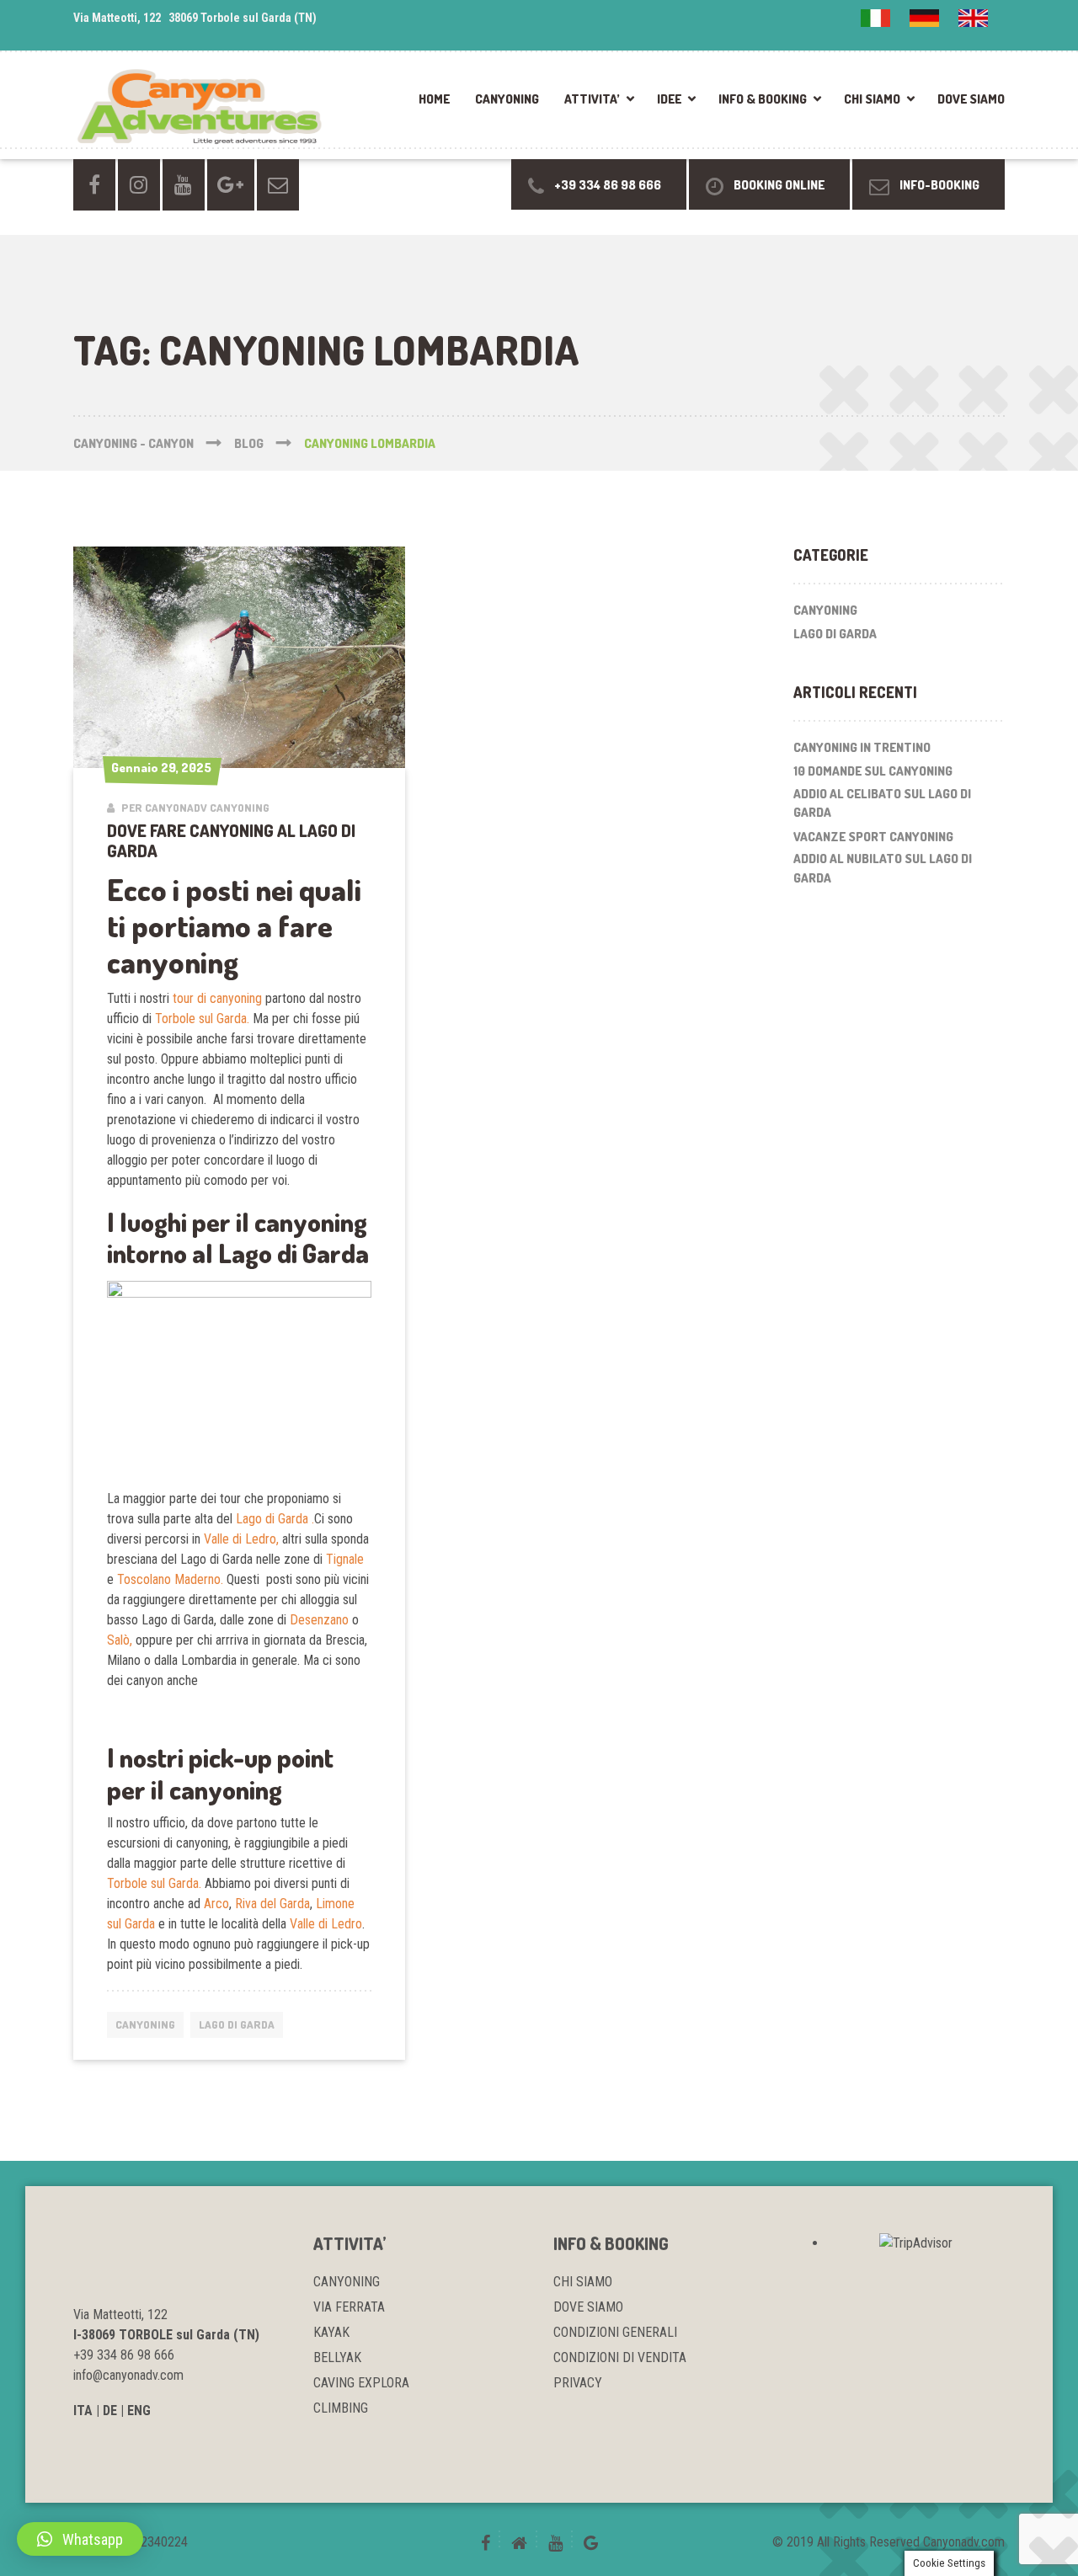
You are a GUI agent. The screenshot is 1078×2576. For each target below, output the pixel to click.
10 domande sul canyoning (873, 771)
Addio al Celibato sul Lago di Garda (882, 803)
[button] (80, 2539)
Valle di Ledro (326, 1924)
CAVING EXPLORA (361, 2383)
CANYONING (507, 99)
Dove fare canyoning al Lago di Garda (231, 840)
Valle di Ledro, (241, 1539)
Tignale (345, 1559)
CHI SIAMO (872, 99)
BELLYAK (337, 2357)
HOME (434, 99)
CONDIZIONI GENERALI (615, 2332)
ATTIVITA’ (592, 99)
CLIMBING (341, 2408)
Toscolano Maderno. (170, 1579)
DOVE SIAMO (971, 99)
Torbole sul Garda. (204, 1019)
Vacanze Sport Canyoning (873, 837)
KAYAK (331, 2332)
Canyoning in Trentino (862, 747)
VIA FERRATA (349, 2307)
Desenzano (318, 1620)
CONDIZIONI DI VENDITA (620, 2357)
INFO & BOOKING (763, 99)
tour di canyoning (217, 998)
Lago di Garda (237, 2024)
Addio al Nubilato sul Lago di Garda (883, 868)
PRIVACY (578, 2383)
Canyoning (145, 2024)
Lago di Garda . (275, 1519)
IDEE (669, 99)
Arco (216, 1904)
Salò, (120, 1640)
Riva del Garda (272, 1904)
